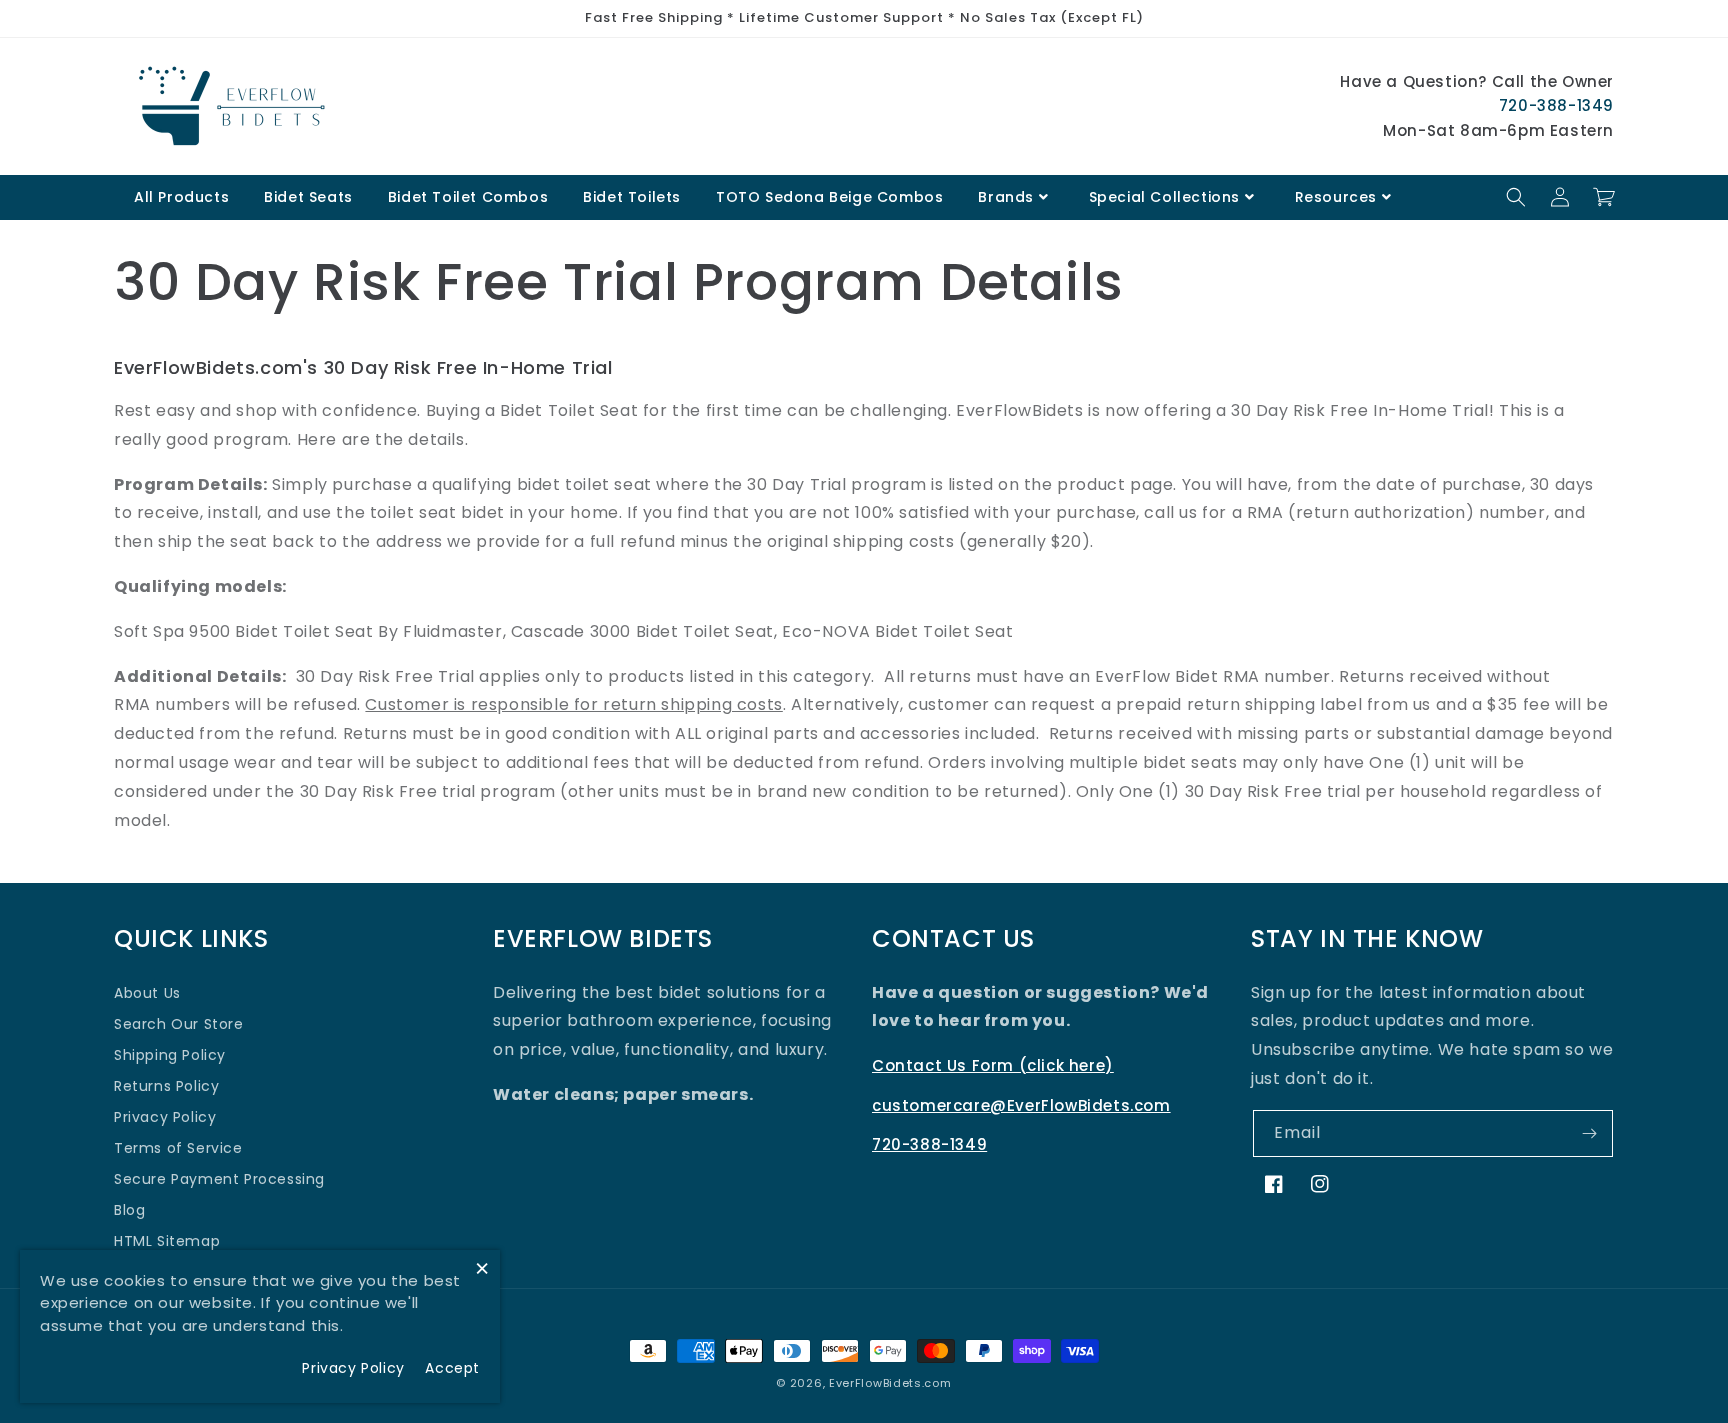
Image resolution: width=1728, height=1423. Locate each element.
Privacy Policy (165, 1117)
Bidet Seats (308, 197)
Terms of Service (178, 1148)
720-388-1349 (1556, 105)
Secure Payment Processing (219, 1179)
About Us (147, 993)
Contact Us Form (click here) (993, 1065)
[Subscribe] (1590, 1133)
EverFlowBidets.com (890, 1383)
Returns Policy (166, 1086)
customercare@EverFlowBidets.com (1021, 1105)
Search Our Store (179, 1024)
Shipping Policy (170, 1055)
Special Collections (1164, 197)
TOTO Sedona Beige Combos (829, 197)
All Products (181, 197)
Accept (452, 1368)
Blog (129, 1210)
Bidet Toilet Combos (468, 197)
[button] (1516, 197)
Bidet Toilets (632, 197)
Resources (1336, 197)
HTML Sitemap (167, 1241)
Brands (1006, 197)
